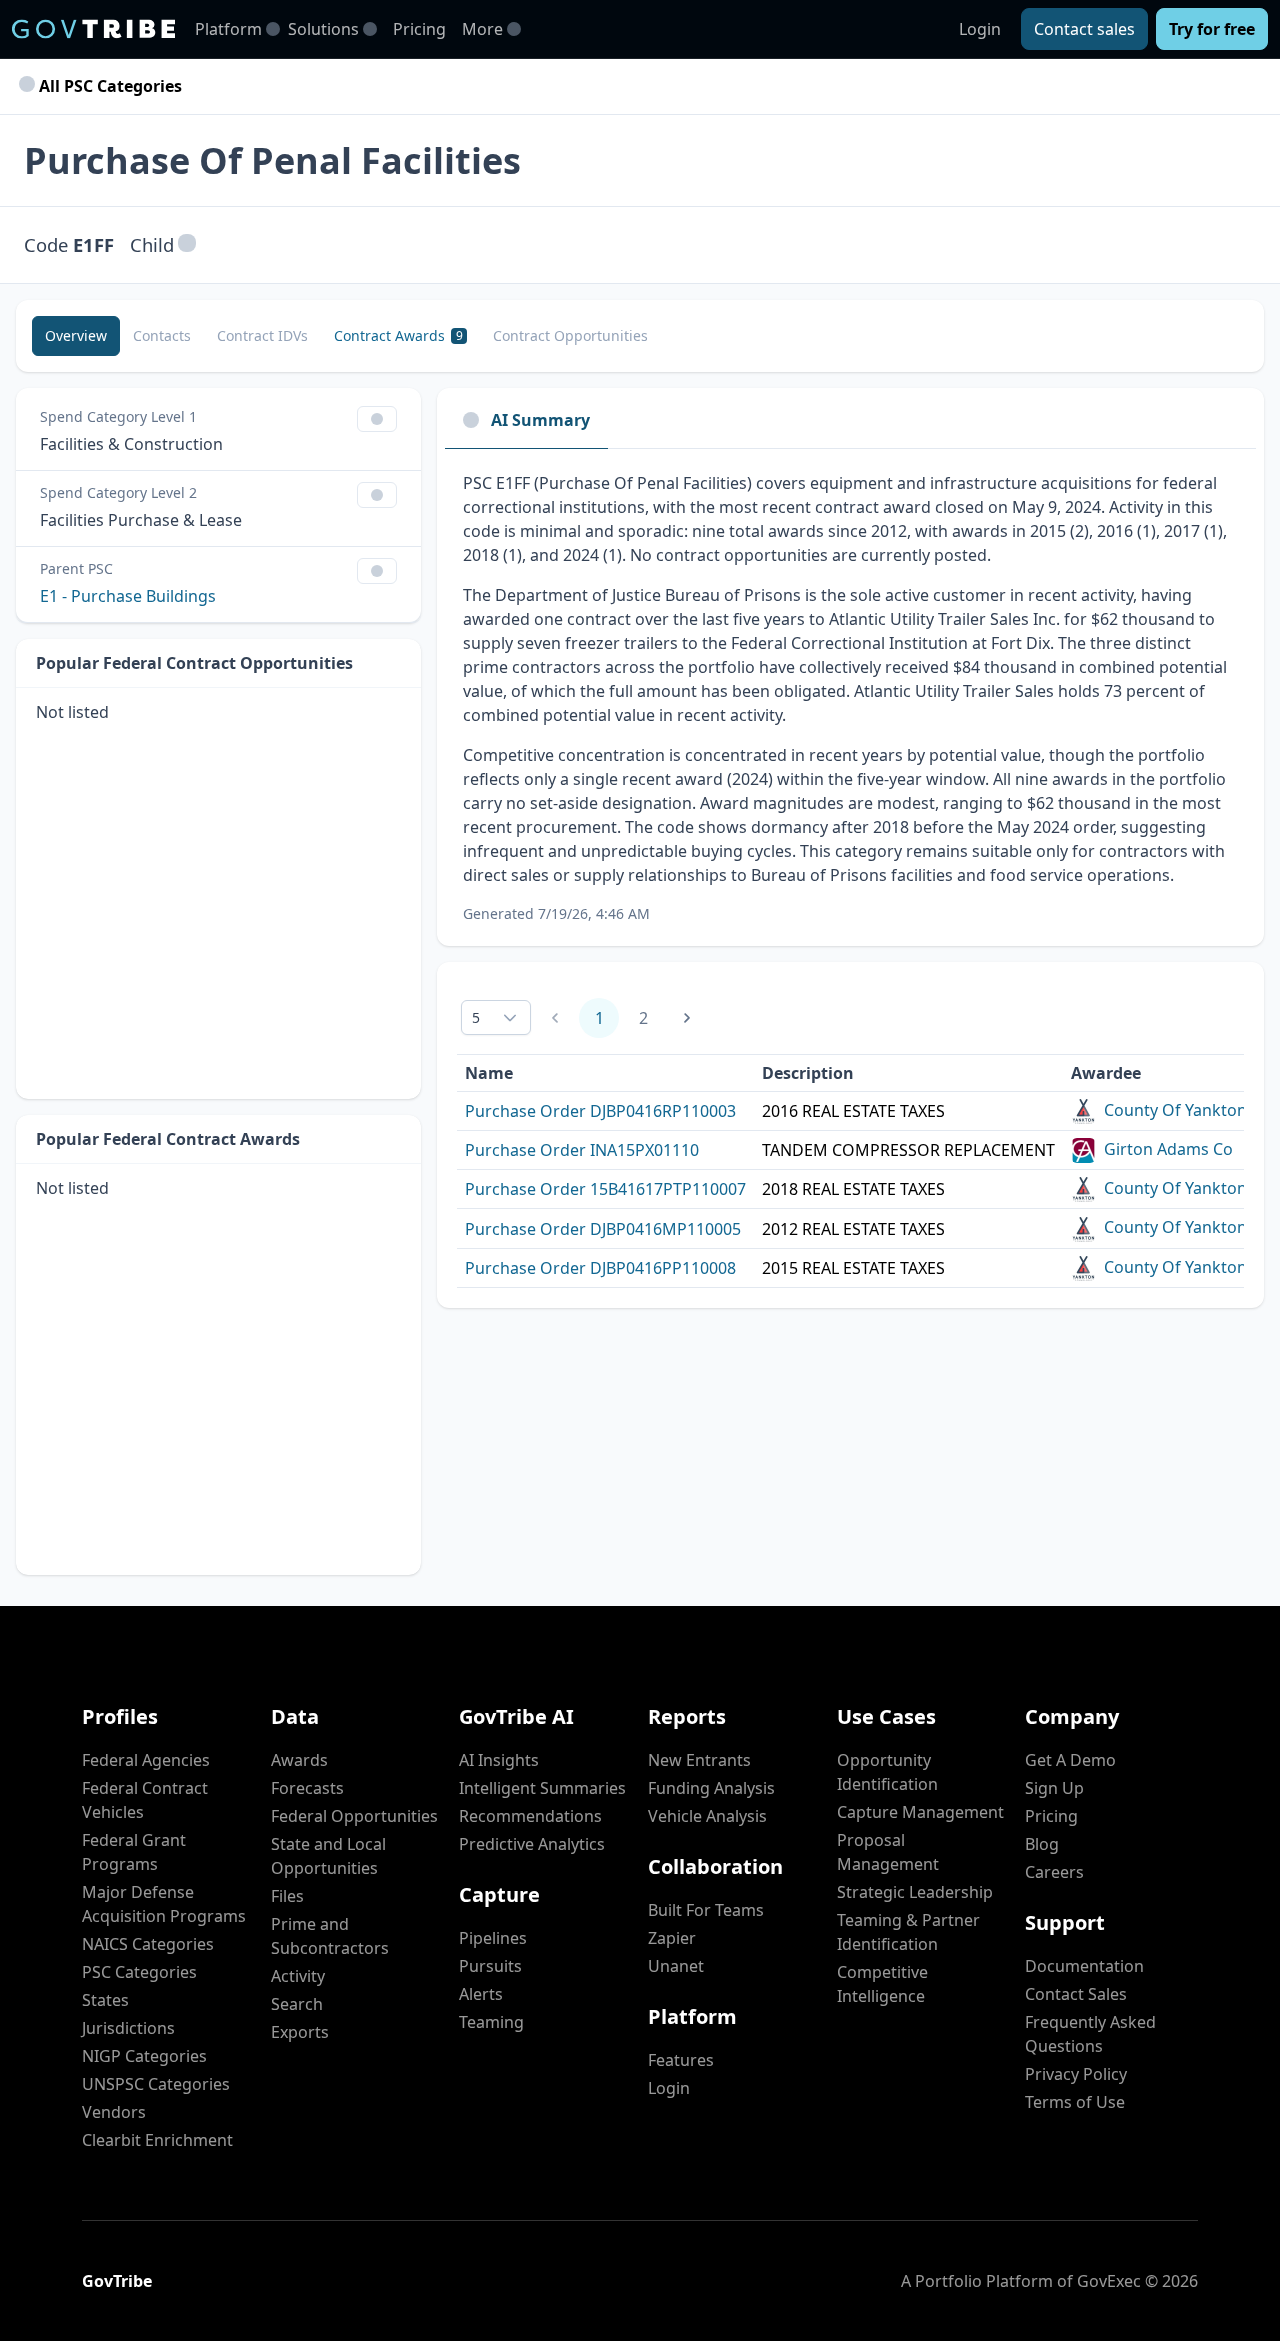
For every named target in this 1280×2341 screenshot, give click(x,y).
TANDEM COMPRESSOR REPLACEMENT (908, 1150)
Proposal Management (888, 1852)
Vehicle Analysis (707, 1816)
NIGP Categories (144, 2056)
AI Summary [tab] (540, 420)
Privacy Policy (1076, 2074)
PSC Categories (139, 1972)
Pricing (419, 29)
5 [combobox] (476, 1017)
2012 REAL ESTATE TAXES (853, 1229)
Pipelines (493, 1938)
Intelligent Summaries (542, 1788)
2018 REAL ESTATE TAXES (853, 1189)
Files (287, 1896)
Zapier (672, 1938)
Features (681, 2060)
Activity (298, 1976)
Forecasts (307, 1788)
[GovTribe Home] (93, 29)
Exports (300, 2032)
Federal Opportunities (354, 1816)
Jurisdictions (128, 2028)
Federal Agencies (146, 1760)
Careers (1054, 1872)
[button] (187, 244)
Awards (299, 1760)
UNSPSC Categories (156, 2084)
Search (297, 2004)
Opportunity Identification (887, 1772)
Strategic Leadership (915, 1892)
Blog (1042, 1844)
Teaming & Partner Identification (908, 1932)
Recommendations (530, 1816)
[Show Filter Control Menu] (377, 419)
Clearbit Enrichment (157, 2140)
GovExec (1109, 2281)
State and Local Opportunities (328, 1856)
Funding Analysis (711, 1788)
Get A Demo (1070, 1760)
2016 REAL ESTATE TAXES (853, 1111)
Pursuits (490, 1966)
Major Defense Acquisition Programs (164, 1904)
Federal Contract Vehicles (145, 1800)
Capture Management (920, 1812)
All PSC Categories (108, 86)
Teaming (491, 2022)
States (105, 2000)
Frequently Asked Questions (1090, 2034)
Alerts (481, 1994)
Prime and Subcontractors (330, 1936)
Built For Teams (706, 1910)
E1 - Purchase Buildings (128, 596)
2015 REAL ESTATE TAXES (853, 1268)
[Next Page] (687, 1018)
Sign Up (1054, 1788)
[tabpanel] (850, 697)
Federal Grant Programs (134, 1852)
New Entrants (699, 1760)
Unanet (676, 1966)
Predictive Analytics (532, 1844)
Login (980, 29)
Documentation (1084, 1966)
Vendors (114, 2112)
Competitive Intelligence (882, 1984)
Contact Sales (1076, 1994)
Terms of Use (1075, 2102)
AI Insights (499, 1760)
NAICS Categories (148, 1944)
